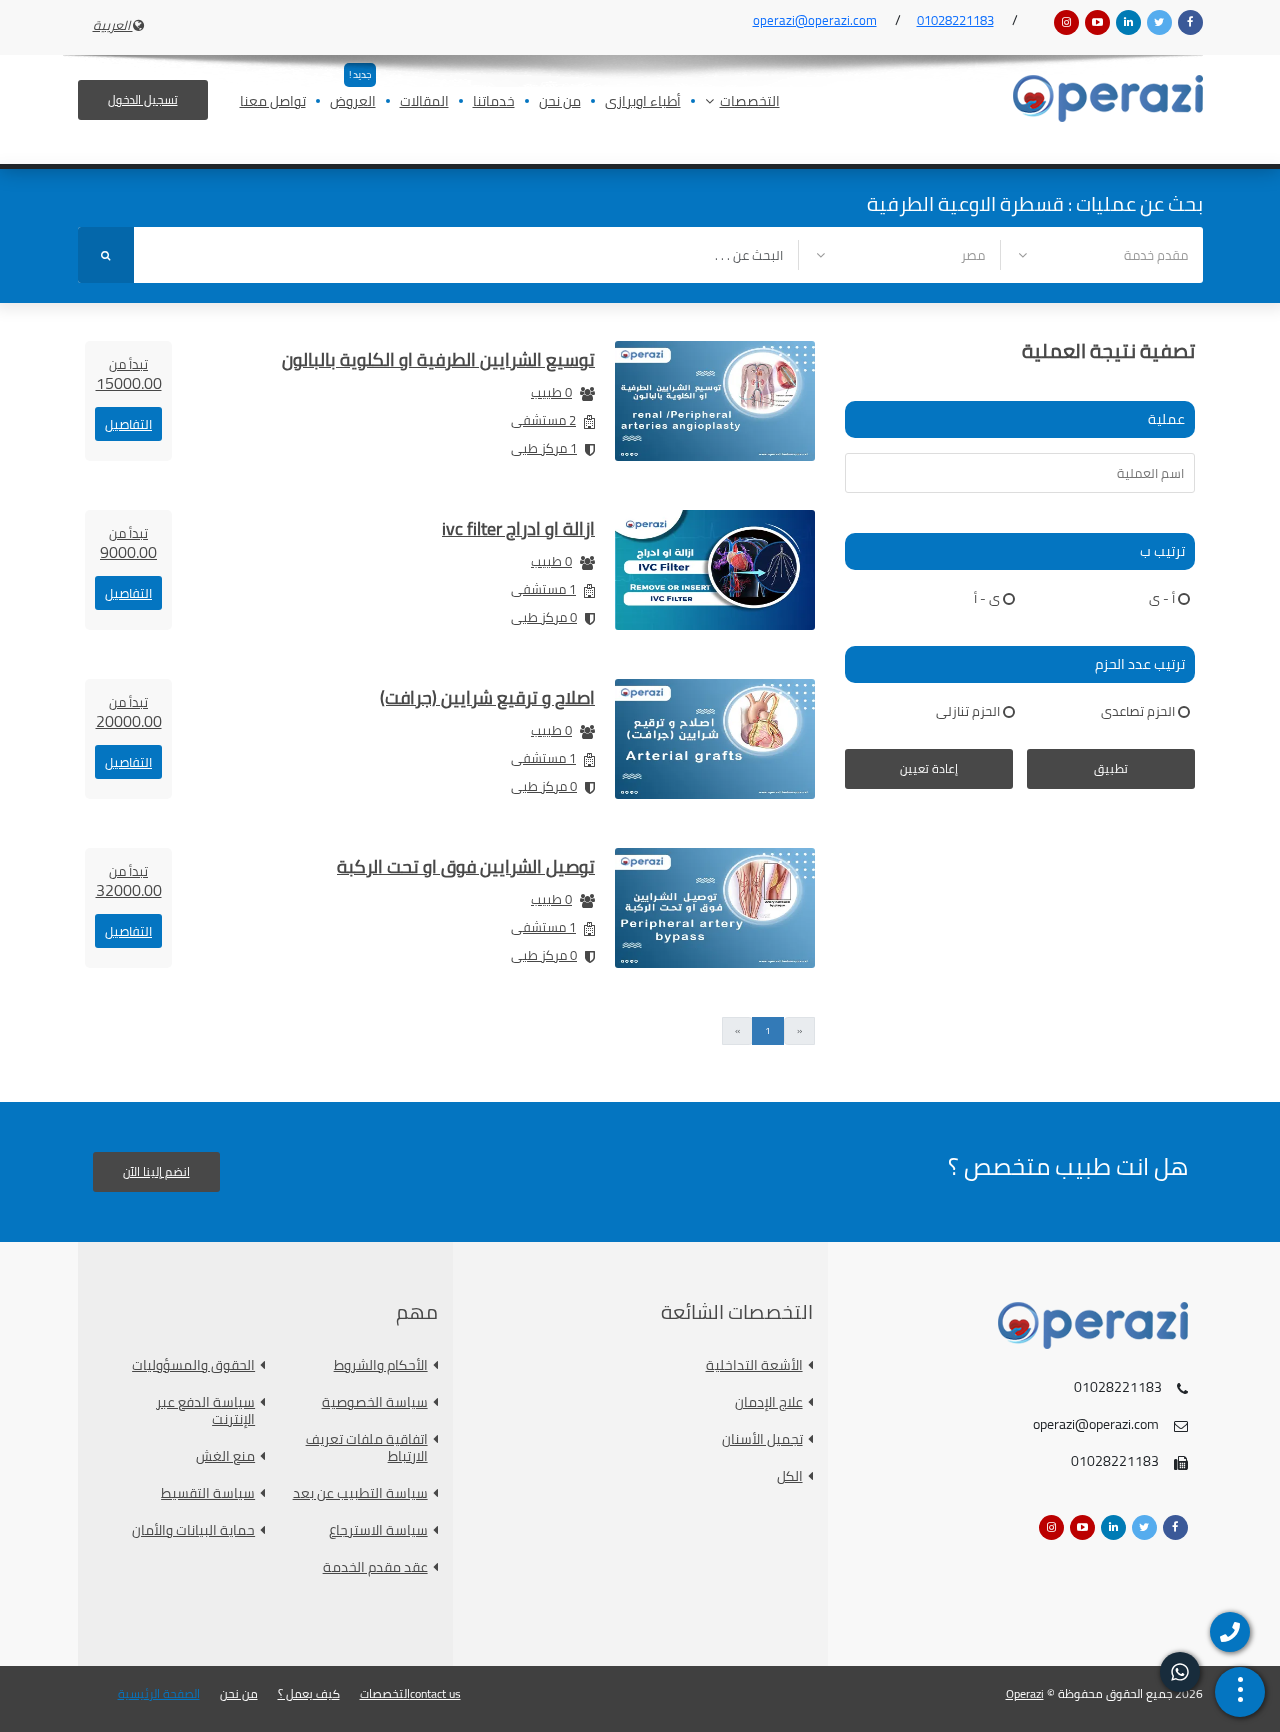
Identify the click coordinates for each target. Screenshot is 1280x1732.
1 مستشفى (543, 589)
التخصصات (750, 102)
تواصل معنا (273, 102)
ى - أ (987, 598)
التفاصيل (128, 424)
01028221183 (955, 20)
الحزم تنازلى (968, 711)
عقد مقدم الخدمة (375, 1567)
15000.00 (129, 374)
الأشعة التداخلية (754, 1365)
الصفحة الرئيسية (159, 1694)
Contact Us (435, 1694)
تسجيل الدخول (143, 99)
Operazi (1025, 1693)
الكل (790, 1476)
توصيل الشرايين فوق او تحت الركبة (466, 866)
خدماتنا (494, 102)
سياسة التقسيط (208, 1493)
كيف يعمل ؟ (309, 1694)
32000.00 (129, 881)
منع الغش (225, 1456)
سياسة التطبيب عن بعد (360, 1493)
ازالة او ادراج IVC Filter (518, 528)
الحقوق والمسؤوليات (193, 1365)
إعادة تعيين (929, 768)
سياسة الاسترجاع (378, 1530)
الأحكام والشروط (381, 1365)
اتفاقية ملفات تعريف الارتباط (367, 1448)
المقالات (424, 102)
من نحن (560, 102)
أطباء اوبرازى (643, 102)
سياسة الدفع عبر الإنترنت (205, 1411)
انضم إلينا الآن (156, 1171)
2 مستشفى (543, 420)
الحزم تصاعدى (1138, 711)
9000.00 (128, 543)
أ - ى (1162, 598)
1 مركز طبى (544, 448)
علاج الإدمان (769, 1402)
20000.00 (129, 712)
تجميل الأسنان (762, 1439)
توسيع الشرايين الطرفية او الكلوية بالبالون (438, 359)
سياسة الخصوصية (375, 1402)
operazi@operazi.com (815, 20)
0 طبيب (551, 392)
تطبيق (1111, 768)
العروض (353, 102)
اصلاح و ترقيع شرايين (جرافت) (487, 697)
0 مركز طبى (544, 617)
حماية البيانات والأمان (193, 1530)
